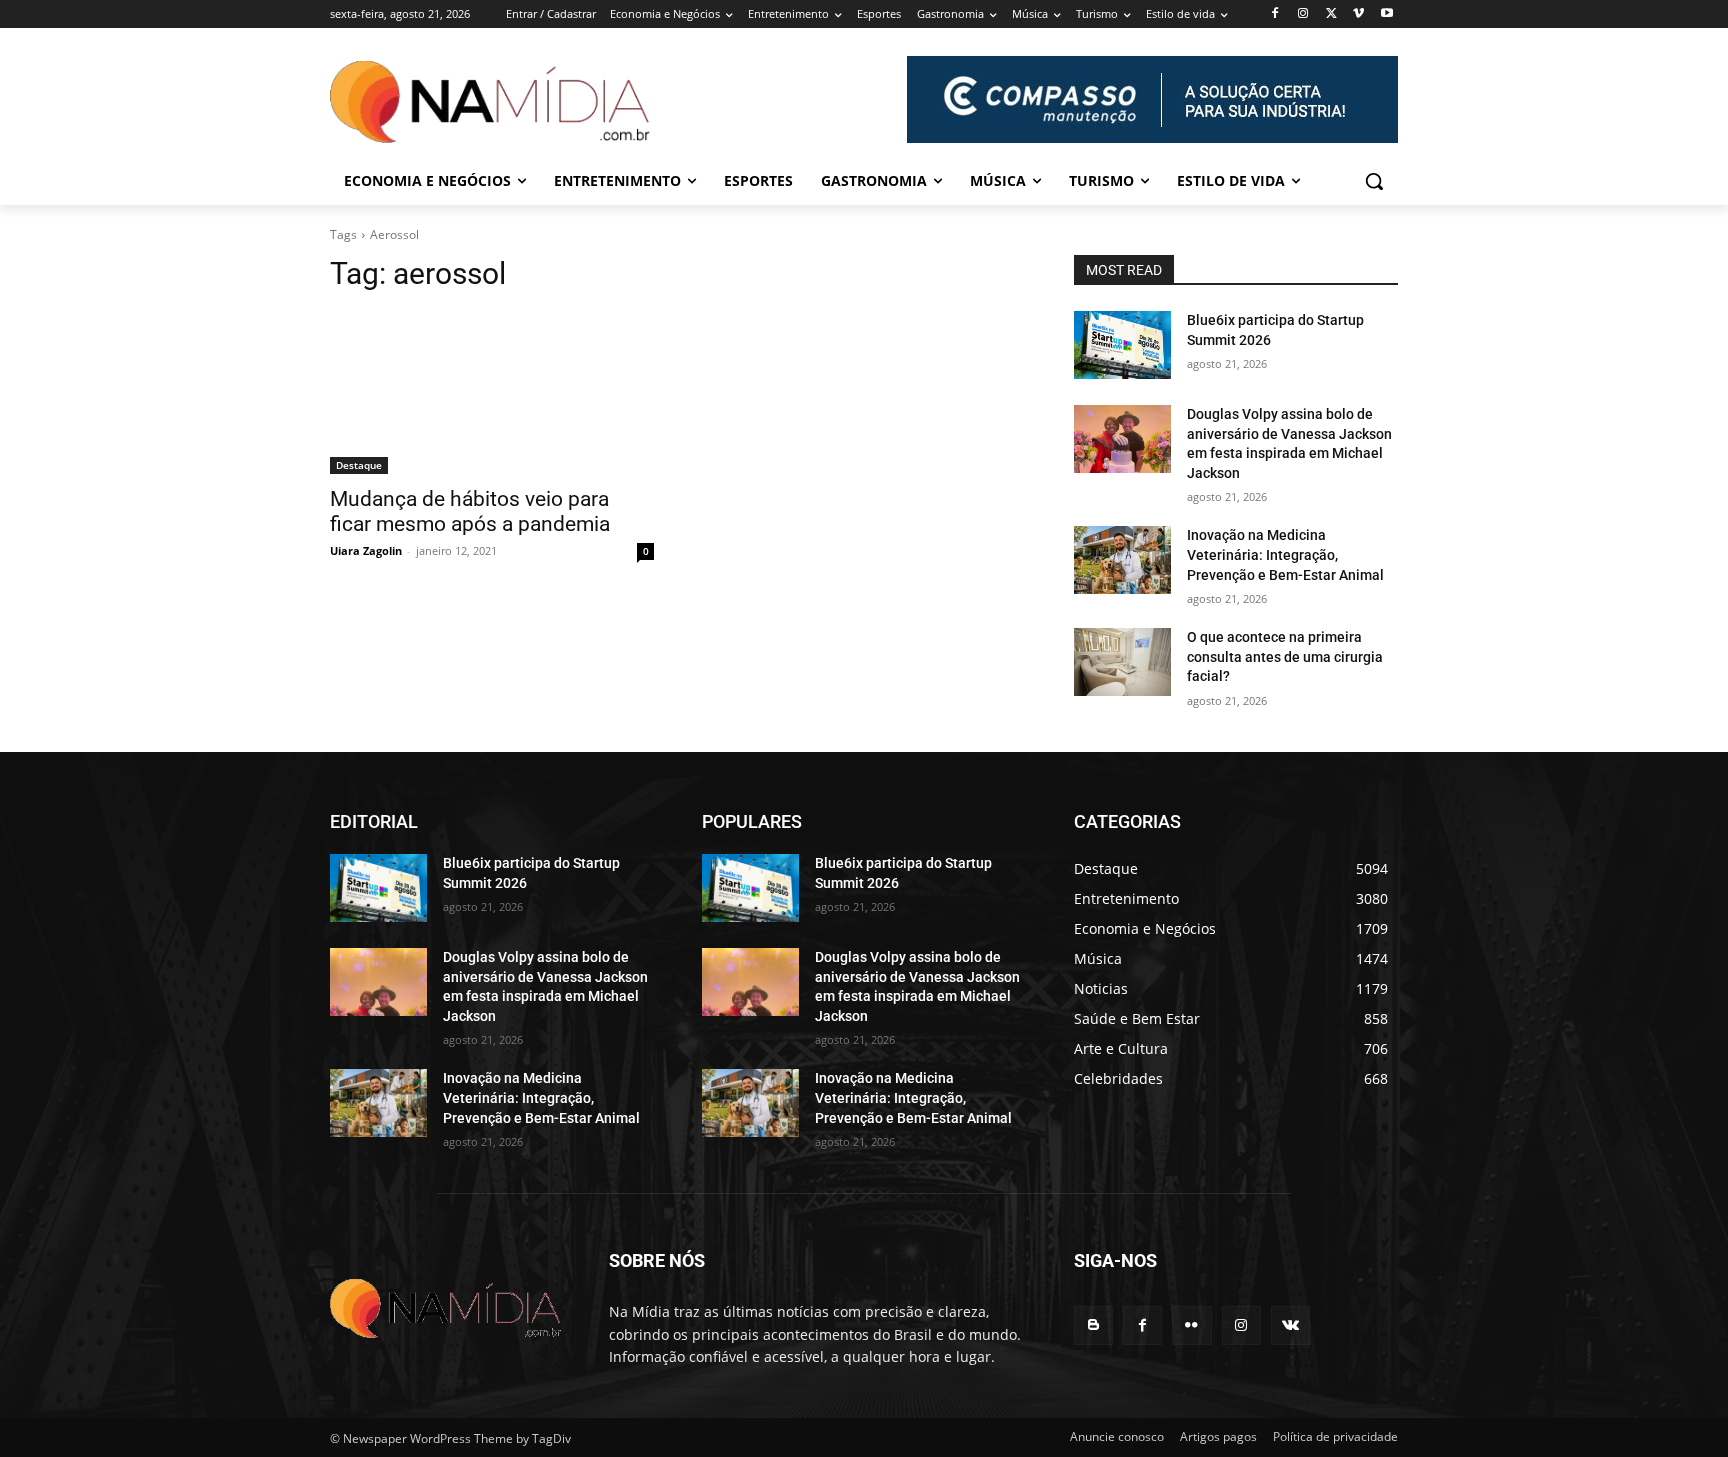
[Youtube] (1386, 14)
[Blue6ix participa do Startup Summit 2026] (1122, 345)
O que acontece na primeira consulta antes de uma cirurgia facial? (1285, 656)
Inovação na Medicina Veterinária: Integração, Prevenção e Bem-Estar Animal (1285, 554)
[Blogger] (1093, 1325)
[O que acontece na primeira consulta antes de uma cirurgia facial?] (1122, 662)
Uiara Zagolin (366, 550)
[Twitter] (1331, 14)
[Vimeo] (1358, 14)
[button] (1374, 181)
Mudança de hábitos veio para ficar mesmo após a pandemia (470, 511)
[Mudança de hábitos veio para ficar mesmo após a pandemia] (492, 393)
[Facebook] (1275, 14)
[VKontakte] (1290, 1325)
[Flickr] (1191, 1325)
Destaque (359, 465)
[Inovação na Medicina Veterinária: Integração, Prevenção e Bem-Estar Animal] (1122, 560)
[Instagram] (1303, 14)
